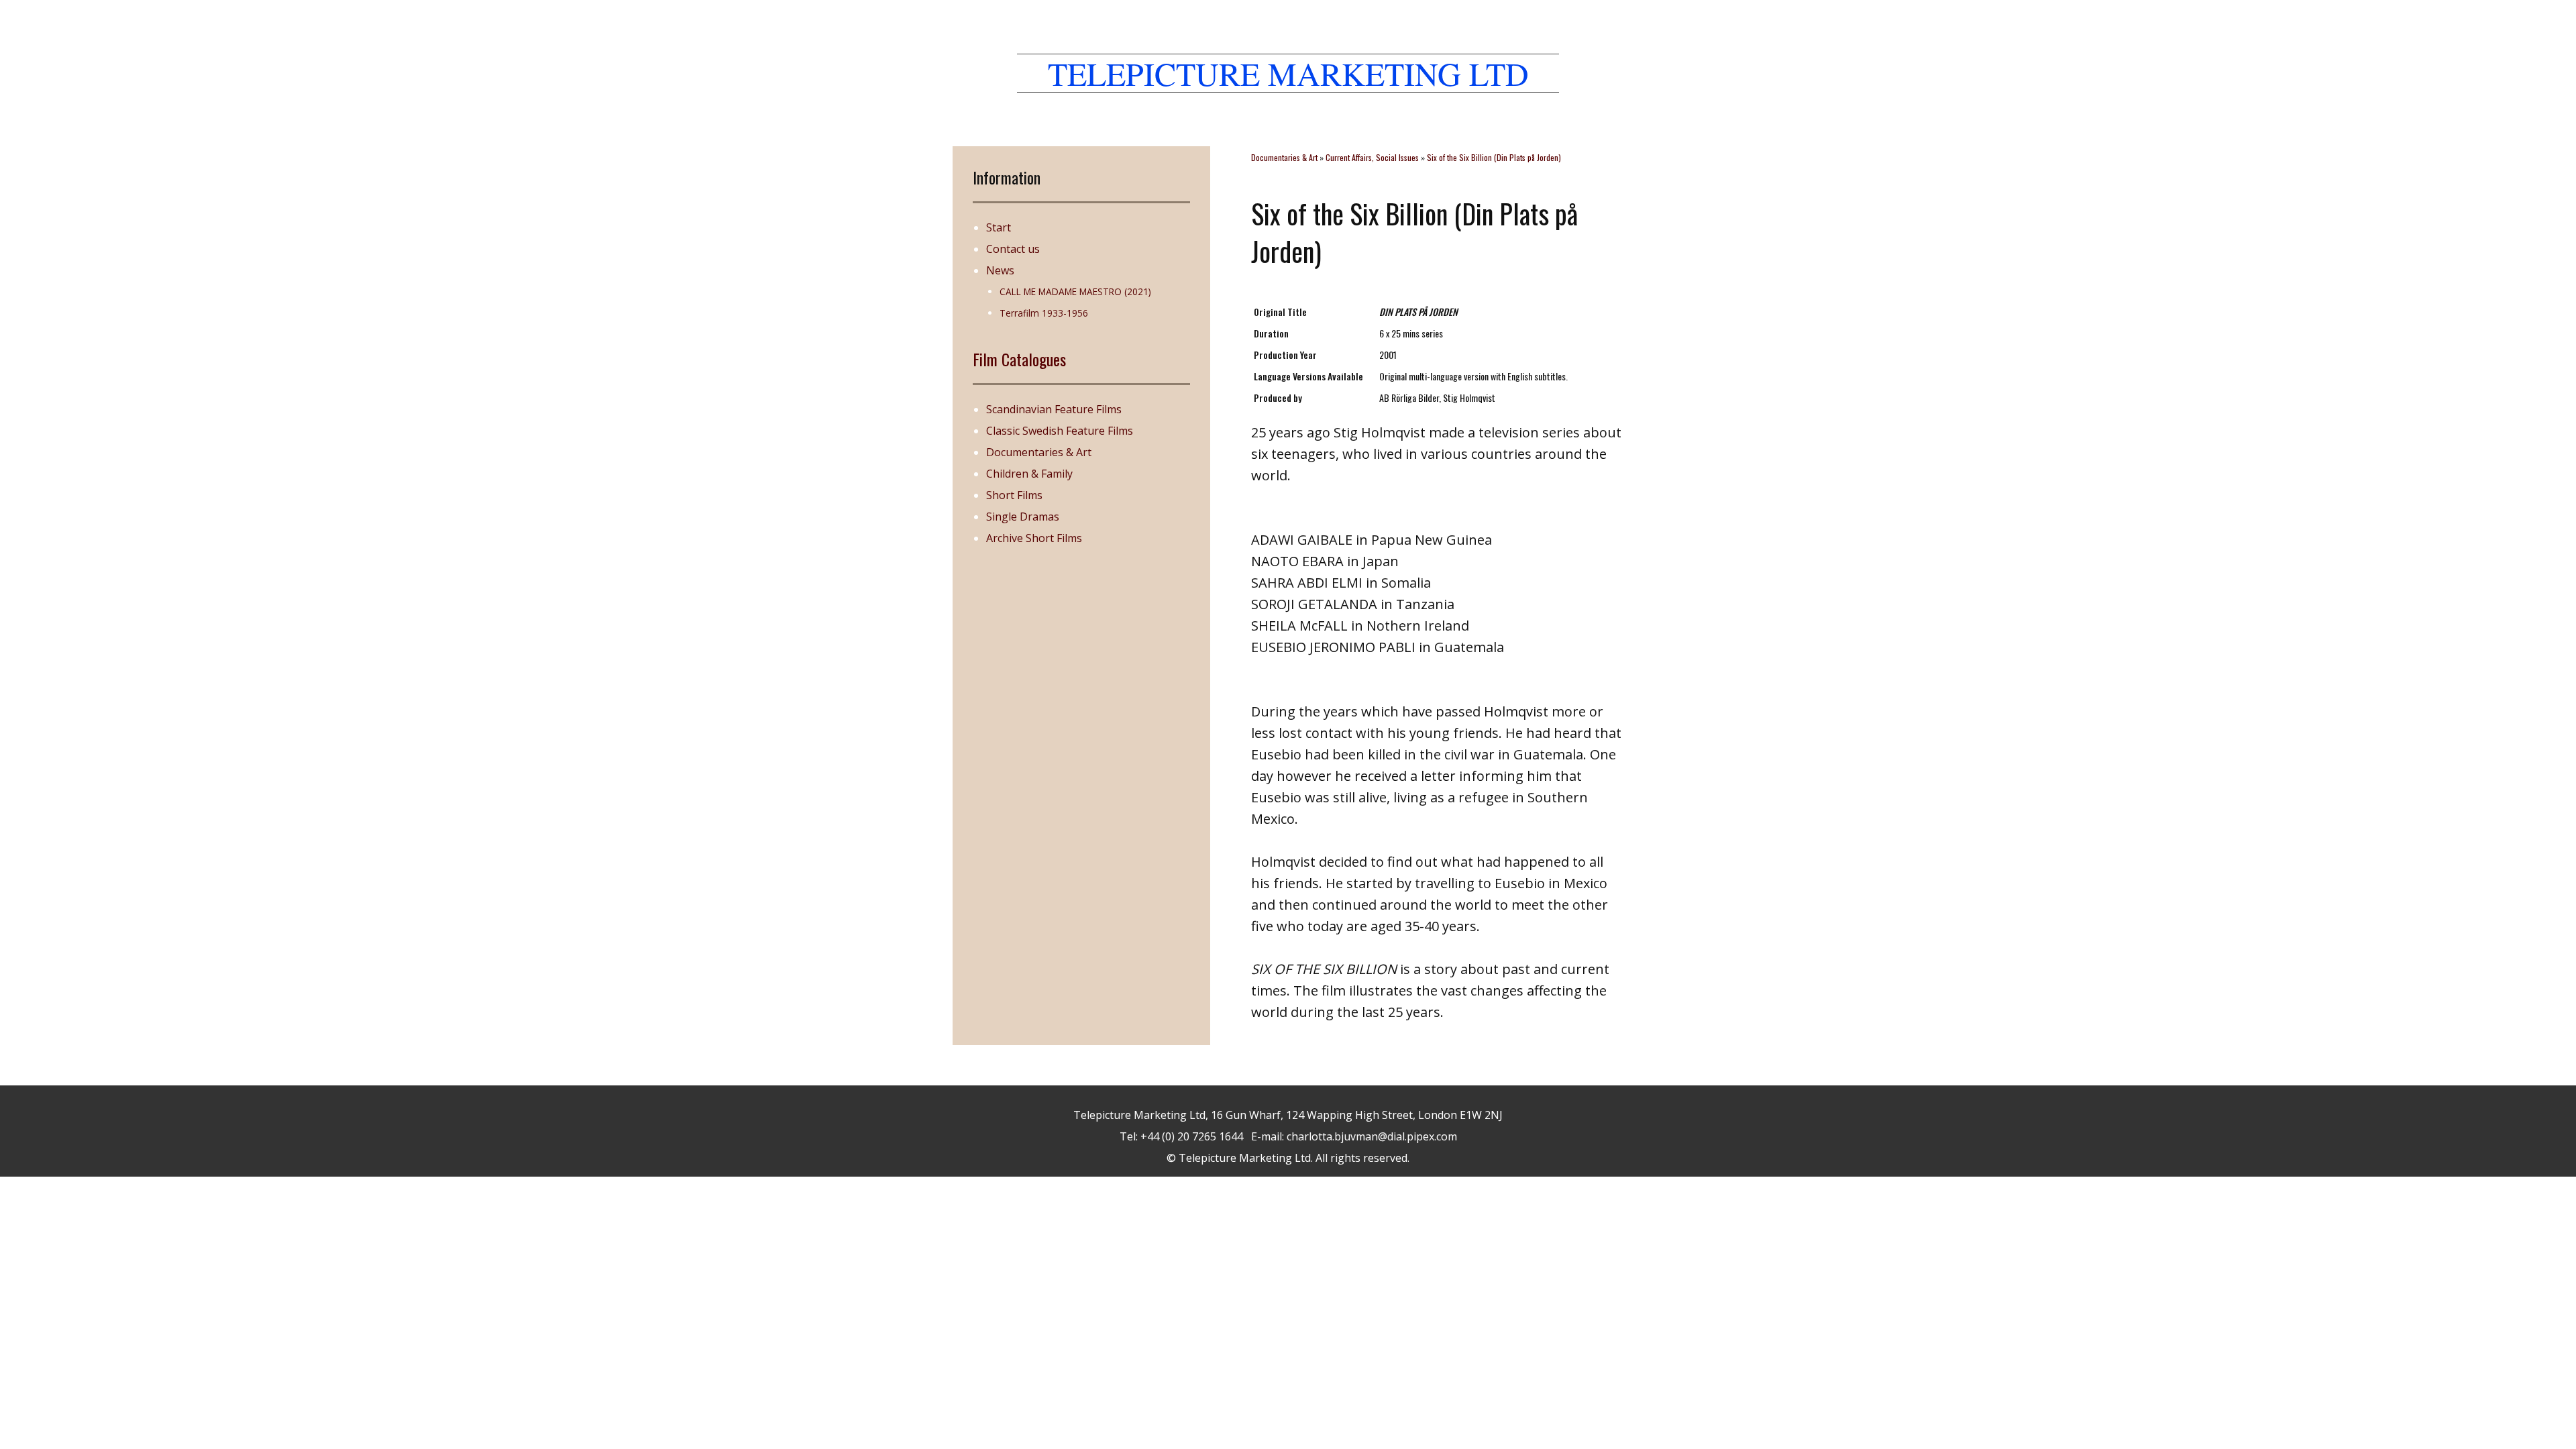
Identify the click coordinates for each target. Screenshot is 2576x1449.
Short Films (1014, 495)
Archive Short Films (1034, 538)
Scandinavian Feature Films (1054, 409)
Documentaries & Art (1039, 452)
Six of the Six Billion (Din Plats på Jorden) (1494, 157)
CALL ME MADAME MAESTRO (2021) (1075, 291)
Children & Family (1029, 474)
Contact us (1013, 249)
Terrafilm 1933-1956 (1044, 313)
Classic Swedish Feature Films (1060, 431)
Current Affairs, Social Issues (1372, 157)
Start (999, 227)
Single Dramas (1023, 517)
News (1000, 270)
